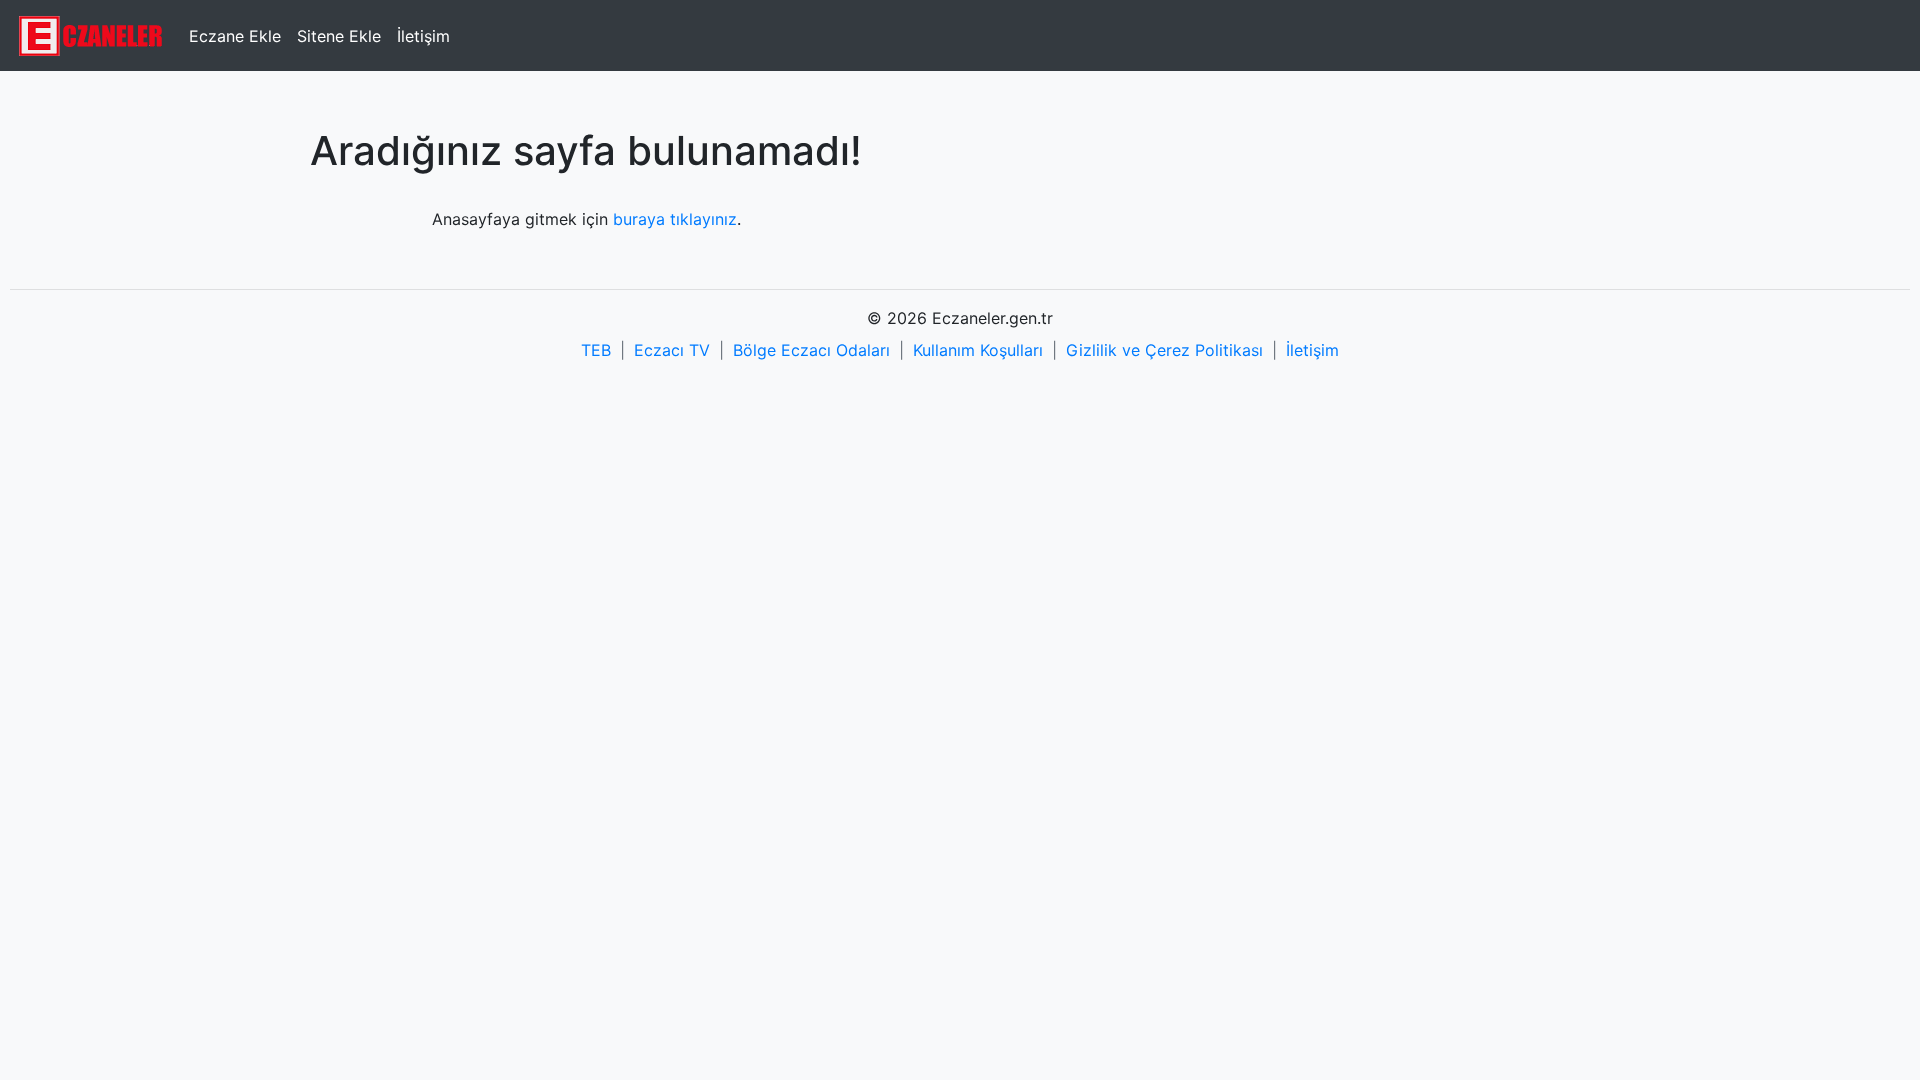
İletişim (423, 36)
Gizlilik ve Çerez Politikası (1164, 350)
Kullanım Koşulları (978, 350)
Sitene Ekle (339, 36)
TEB (596, 350)
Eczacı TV (672, 350)
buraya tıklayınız (675, 219)
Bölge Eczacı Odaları (811, 350)
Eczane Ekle (235, 36)
